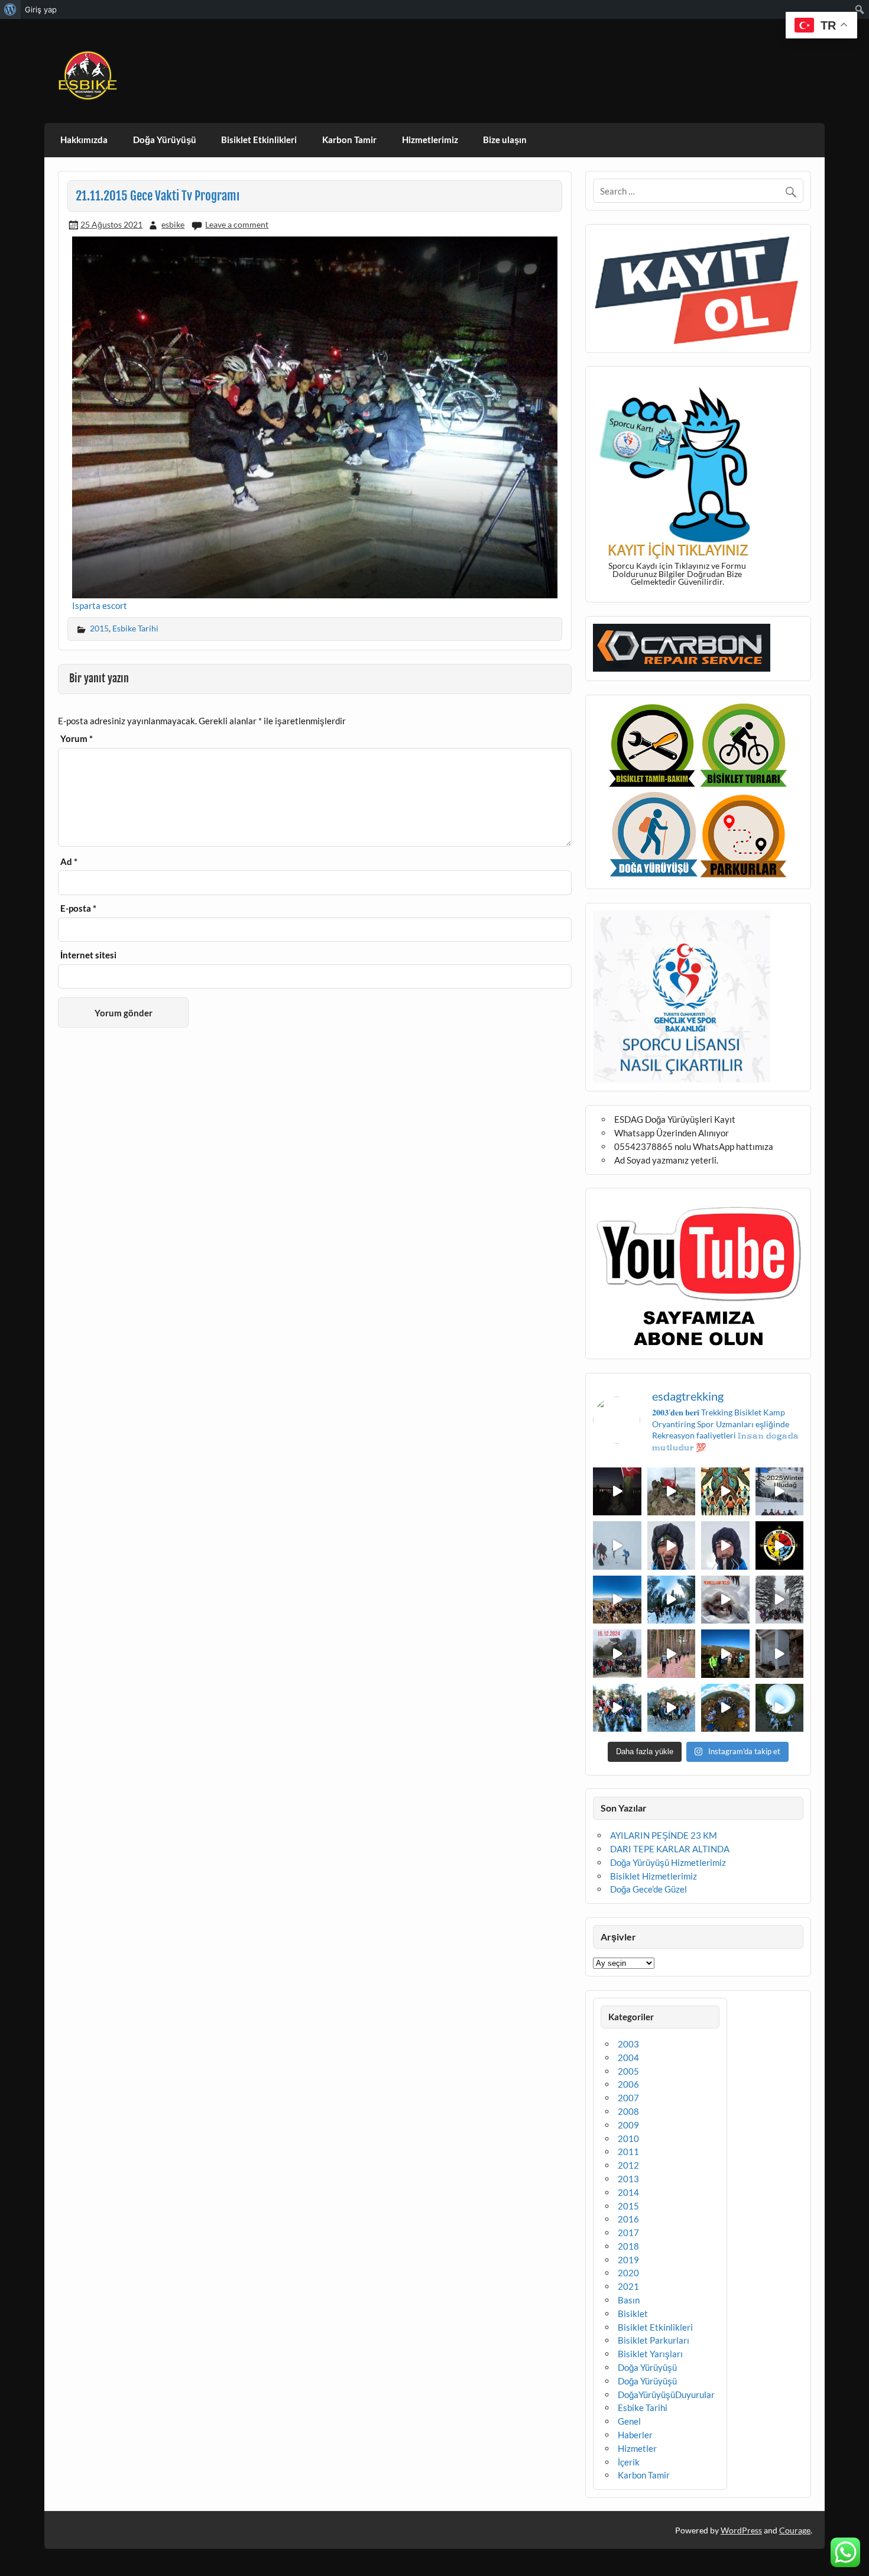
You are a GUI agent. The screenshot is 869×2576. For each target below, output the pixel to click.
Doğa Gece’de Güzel (648, 1889)
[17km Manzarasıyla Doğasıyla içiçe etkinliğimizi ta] (617, 1600)
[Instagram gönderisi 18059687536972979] (617, 1545)
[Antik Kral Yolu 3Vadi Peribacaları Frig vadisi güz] (780, 1545)
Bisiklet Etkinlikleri (259, 140)
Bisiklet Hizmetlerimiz (654, 1876)
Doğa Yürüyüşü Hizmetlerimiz (668, 1862)
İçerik (629, 2462)
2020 (628, 2273)
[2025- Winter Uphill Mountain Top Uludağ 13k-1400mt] (780, 1492)
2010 (628, 2138)
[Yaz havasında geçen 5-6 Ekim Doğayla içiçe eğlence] (672, 1708)
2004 (628, 2057)
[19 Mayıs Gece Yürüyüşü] (617, 1492)
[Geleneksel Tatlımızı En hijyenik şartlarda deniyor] (725, 1600)
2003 (628, 2044)
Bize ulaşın (505, 140)
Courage (795, 2530)
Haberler (635, 2435)
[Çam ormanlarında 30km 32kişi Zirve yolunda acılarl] (672, 1654)
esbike (173, 224)
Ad (69, 862)
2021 (628, 2286)
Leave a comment (237, 224)
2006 (628, 2084)
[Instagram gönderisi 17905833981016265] (672, 1545)
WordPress (741, 2530)
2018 (628, 2246)
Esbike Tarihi (135, 628)
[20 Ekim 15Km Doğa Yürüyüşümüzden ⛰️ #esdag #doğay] (617, 1708)
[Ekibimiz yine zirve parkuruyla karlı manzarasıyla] (780, 1600)
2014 (628, 2192)
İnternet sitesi (88, 955)
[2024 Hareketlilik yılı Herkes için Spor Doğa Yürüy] (780, 1708)
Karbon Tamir (349, 140)
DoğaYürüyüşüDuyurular (666, 2394)
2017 (628, 2232)
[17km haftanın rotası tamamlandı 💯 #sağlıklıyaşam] (672, 1600)
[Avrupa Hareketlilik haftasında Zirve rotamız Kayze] (725, 1708)
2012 (628, 2165)
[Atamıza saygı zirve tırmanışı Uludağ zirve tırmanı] (725, 1654)
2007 (628, 2098)
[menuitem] (10, 9)
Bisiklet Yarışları (650, 2354)
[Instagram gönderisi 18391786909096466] (725, 1545)
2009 (628, 2125)
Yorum (77, 739)
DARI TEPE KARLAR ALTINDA (670, 1849)
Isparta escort (100, 605)
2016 (628, 2219)
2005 (628, 2071)
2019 (628, 2260)
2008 (628, 2111)
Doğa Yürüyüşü (165, 140)
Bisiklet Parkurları (654, 2340)
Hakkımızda (84, 140)
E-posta (78, 908)
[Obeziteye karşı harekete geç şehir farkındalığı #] (725, 1492)
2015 (99, 628)
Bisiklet (633, 2313)
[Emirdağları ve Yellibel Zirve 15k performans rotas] (672, 1492)
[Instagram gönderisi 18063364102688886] (780, 1654)
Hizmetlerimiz (430, 140)
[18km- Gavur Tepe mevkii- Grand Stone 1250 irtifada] (617, 1654)
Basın (629, 2300)
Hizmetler (637, 2448)
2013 (628, 2179)
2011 (628, 2151)
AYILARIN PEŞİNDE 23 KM (664, 1835)
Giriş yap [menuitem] (41, 9)
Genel (629, 2421)
